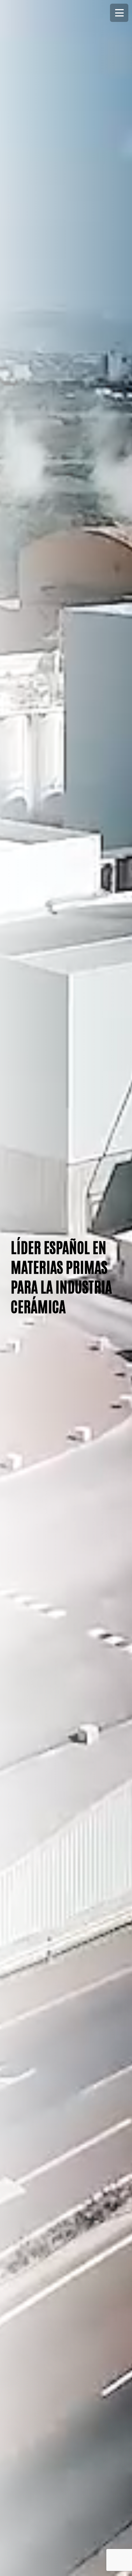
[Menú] (119, 13)
